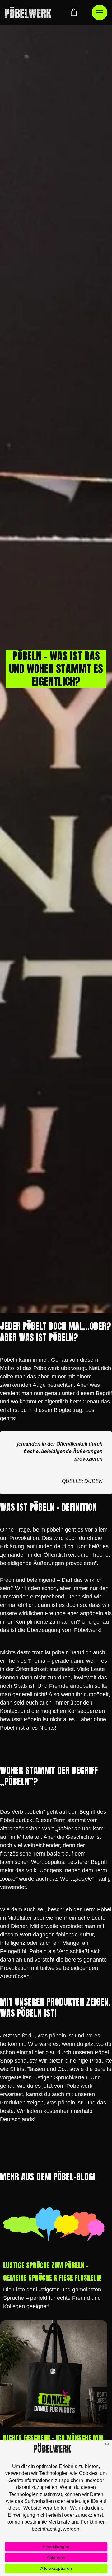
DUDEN (93, 1481)
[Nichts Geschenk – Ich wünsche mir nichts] (54, 2373)
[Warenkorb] (74, 12)
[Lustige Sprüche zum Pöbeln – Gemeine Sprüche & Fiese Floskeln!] (54, 2224)
